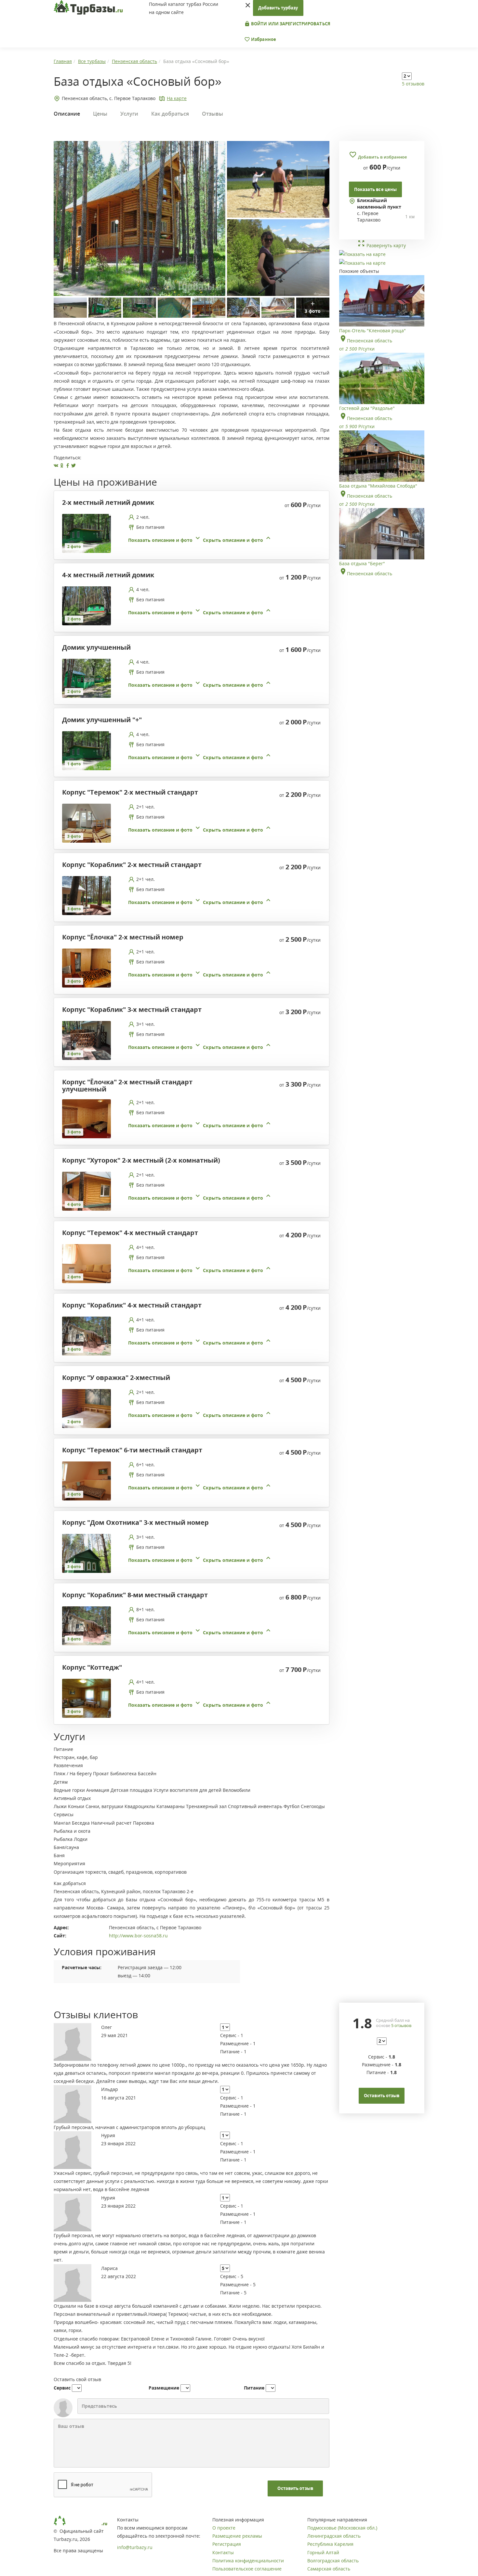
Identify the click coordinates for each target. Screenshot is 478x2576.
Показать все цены (376, 189)
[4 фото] (86, 1191)
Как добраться (170, 114)
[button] (200, 540)
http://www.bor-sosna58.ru (138, 1936)
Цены (100, 114)
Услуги (129, 114)
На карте (177, 98)
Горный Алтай (323, 2552)
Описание (67, 114)
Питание (254, 2388)
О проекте (224, 2528)
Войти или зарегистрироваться (290, 24)
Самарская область (329, 2569)
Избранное (263, 39)
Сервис (62, 2388)
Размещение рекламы (237, 2536)
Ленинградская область (334, 2536)
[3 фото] (86, 823)
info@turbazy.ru (135, 2547)
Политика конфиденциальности (248, 2561)
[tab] (189, 533)
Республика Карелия (330, 2544)
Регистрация (227, 2544)
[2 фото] (86, 533)
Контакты (223, 2552)
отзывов (401, 2025)
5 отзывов (413, 84)
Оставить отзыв (295, 2488)
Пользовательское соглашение (247, 2569)
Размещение (164, 2388)
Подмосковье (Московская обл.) (342, 2528)
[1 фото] (86, 750)
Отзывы (212, 114)
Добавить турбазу (278, 8)
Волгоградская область (333, 2561)
